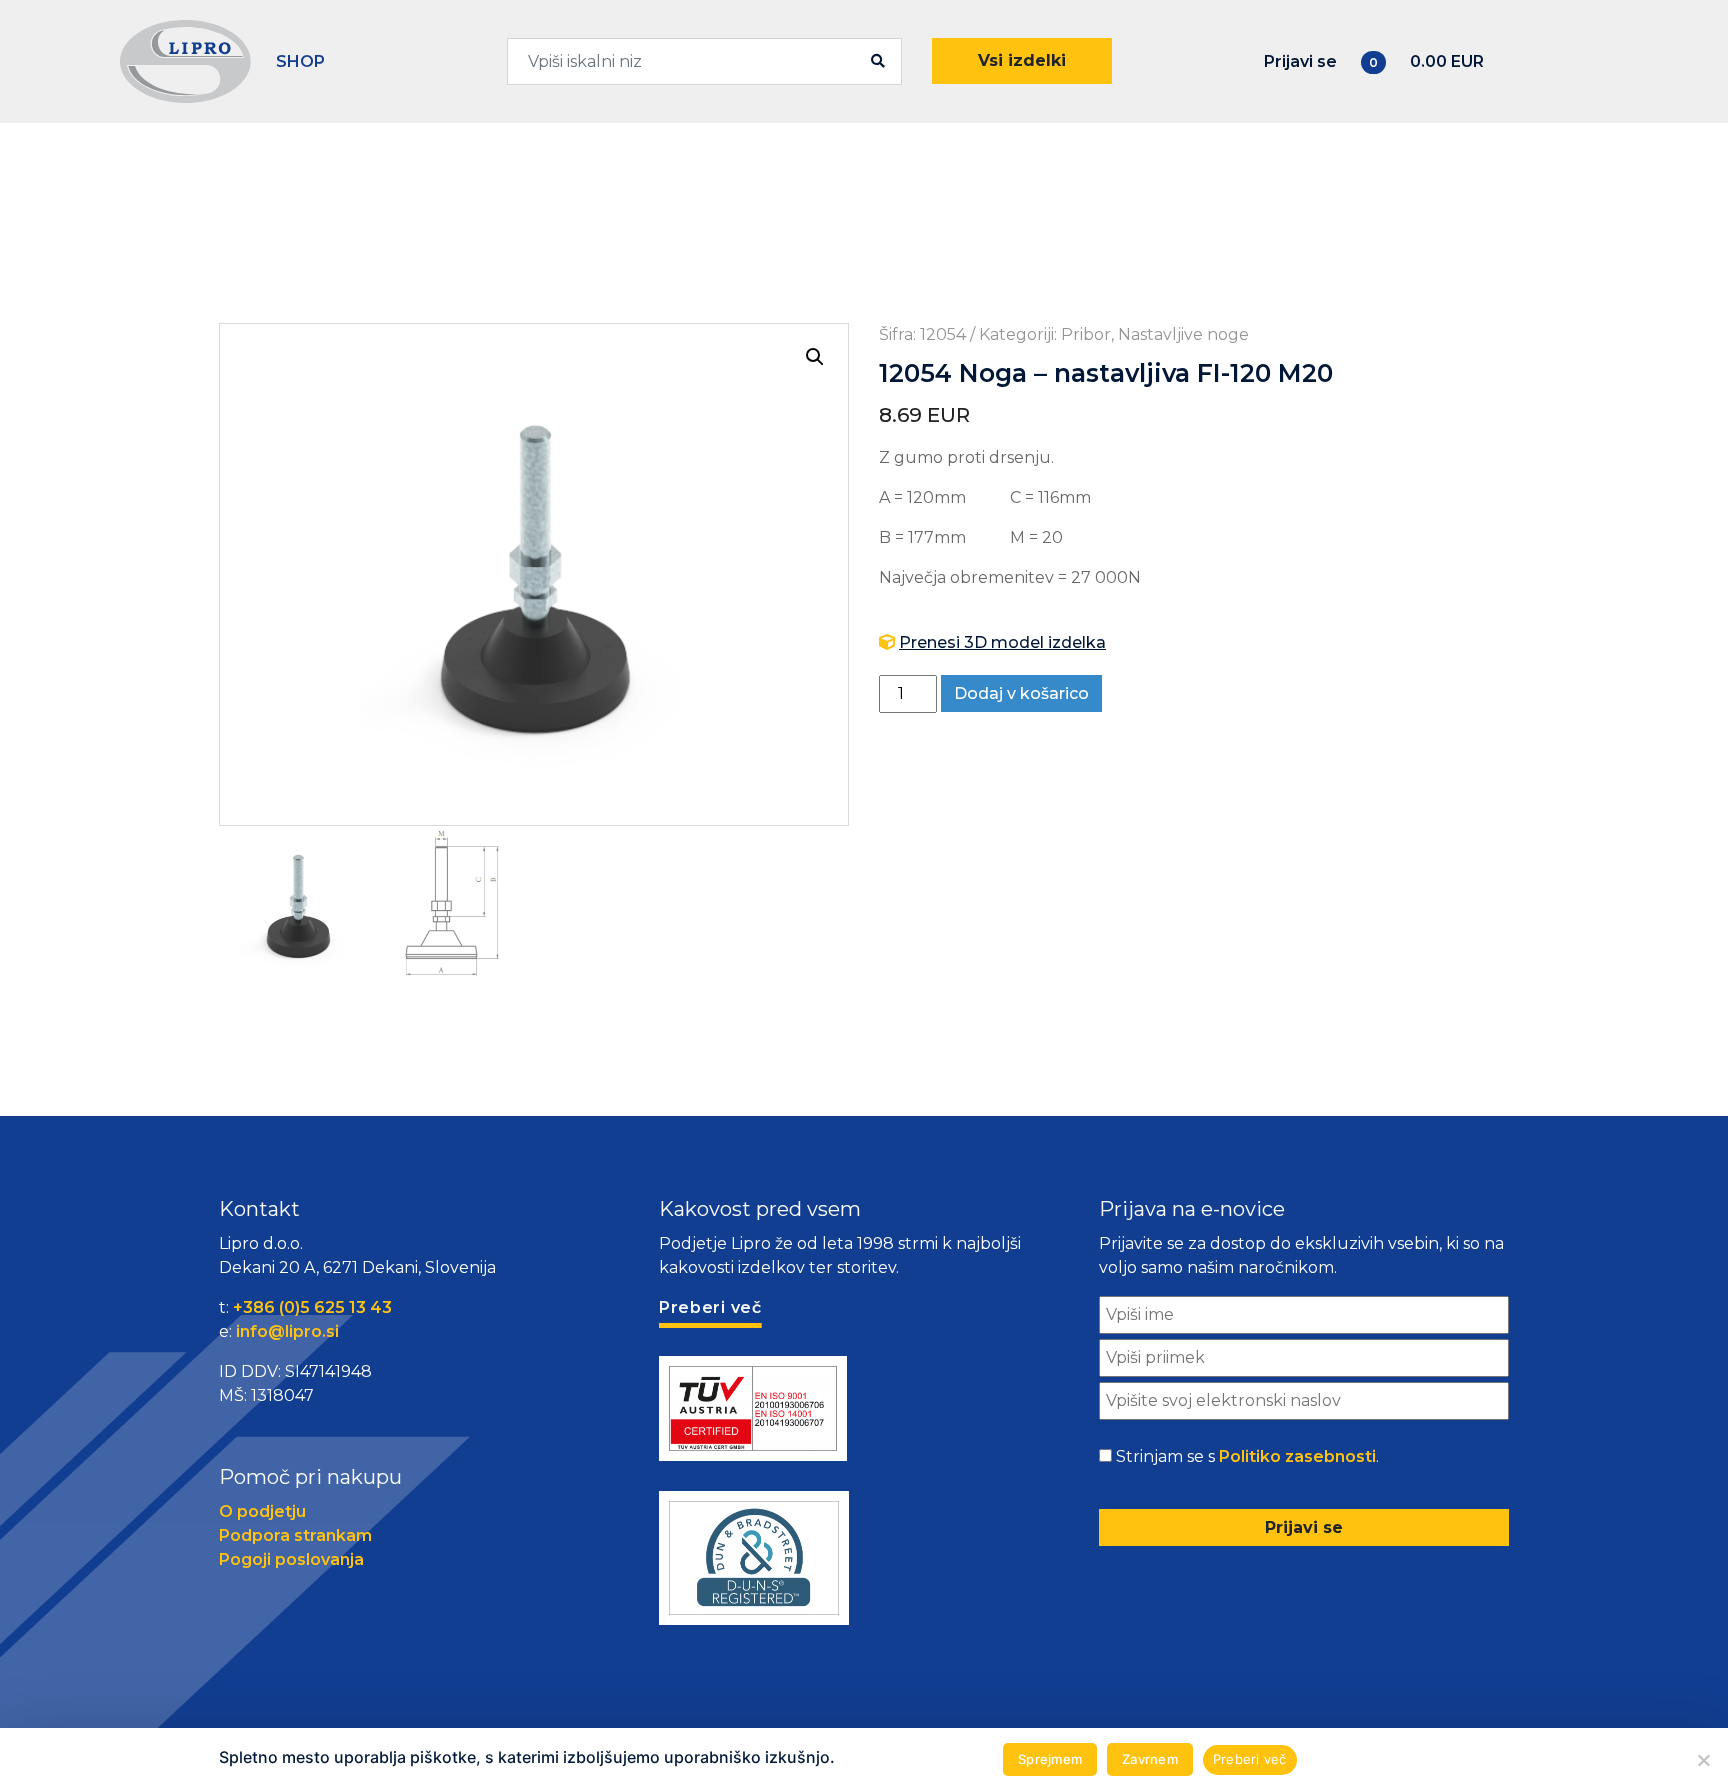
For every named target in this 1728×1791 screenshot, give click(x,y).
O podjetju (262, 1511)
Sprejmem (1050, 1759)
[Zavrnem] (1703, 1760)
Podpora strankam (295, 1535)
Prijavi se (1300, 61)
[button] (815, 357)
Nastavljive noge (1183, 334)
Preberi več (1250, 1759)
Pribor (1086, 334)
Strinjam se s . (1247, 1456)
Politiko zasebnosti (1297, 1456)
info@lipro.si (287, 1331)
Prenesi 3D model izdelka (1002, 642)
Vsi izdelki (1022, 60)
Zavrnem (1150, 1759)
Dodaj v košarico (1021, 693)
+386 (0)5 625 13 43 (312, 1307)
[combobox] (704, 61)
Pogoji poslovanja (291, 1559)
